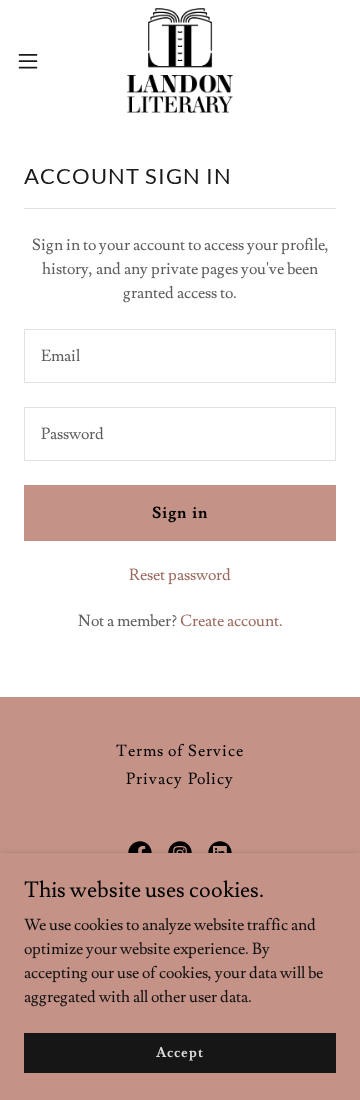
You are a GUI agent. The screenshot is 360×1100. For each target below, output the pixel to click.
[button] (34, 61)
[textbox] (180, 356)
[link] (179, 60)
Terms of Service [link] (180, 751)
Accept (179, 1052)
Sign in (179, 513)
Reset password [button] (180, 575)
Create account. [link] (231, 621)
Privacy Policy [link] (179, 779)
